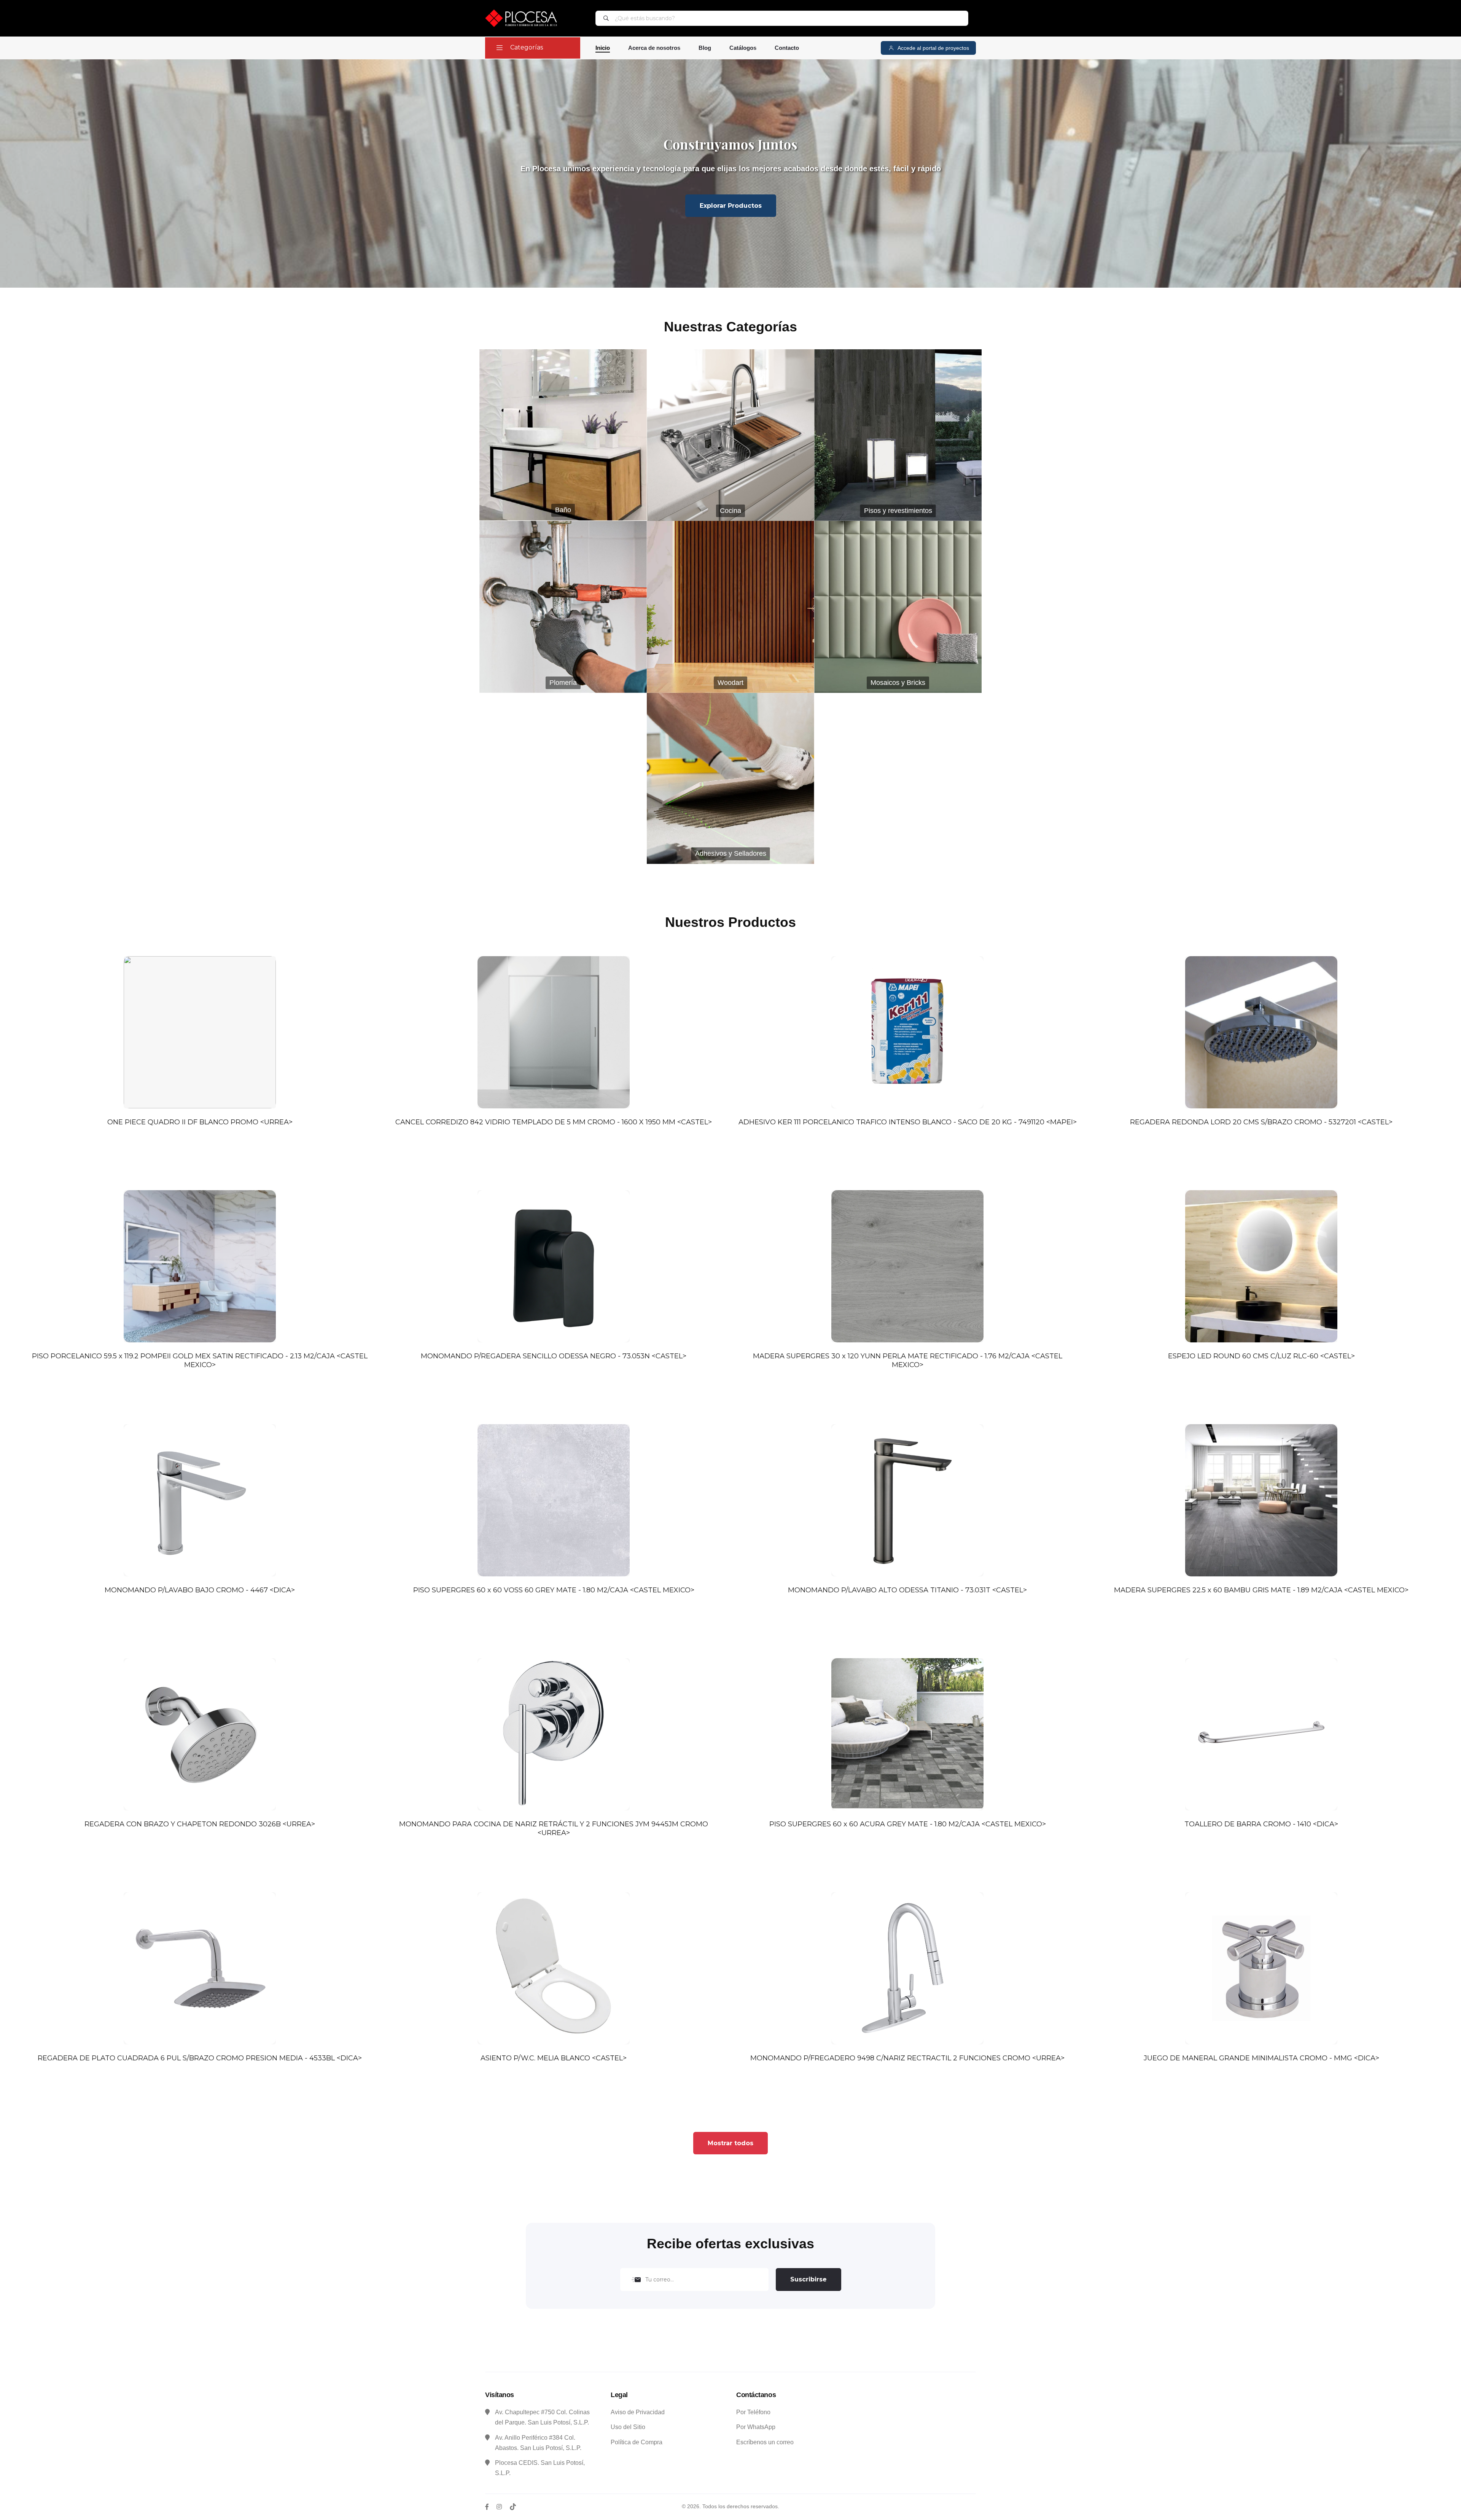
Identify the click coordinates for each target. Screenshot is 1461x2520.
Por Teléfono (753, 2412)
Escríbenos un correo (765, 2442)
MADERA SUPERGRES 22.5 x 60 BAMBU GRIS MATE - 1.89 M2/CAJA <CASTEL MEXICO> (1261, 1590)
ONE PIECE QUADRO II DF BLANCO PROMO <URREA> (200, 1122)
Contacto (787, 48)
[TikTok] (513, 2507)
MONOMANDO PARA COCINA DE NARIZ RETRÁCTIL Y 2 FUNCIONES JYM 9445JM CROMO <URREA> (554, 1828)
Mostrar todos (730, 2143)
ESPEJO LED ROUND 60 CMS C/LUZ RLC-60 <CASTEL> (1261, 1356)
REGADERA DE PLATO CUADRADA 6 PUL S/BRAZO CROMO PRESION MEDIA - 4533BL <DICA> (200, 2058)
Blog (705, 48)
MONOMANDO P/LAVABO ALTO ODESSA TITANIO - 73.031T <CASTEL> (907, 1590)
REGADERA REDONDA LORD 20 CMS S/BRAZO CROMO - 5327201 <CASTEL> (1261, 1122)
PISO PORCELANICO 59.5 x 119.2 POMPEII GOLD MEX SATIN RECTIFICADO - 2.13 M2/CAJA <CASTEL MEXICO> (200, 1360)
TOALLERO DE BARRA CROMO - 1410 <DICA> (1261, 1824)
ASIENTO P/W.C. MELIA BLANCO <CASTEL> (554, 2058)
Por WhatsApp (756, 2427)
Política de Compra (637, 2442)
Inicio (603, 48)
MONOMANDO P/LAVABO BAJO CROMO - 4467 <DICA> (200, 1590)
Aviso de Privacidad (638, 2412)
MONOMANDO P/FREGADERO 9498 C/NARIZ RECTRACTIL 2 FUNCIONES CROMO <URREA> (907, 2058)
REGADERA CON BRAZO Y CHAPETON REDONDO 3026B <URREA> (200, 1824)
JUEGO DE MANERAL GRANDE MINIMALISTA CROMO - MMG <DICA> (1261, 2058)
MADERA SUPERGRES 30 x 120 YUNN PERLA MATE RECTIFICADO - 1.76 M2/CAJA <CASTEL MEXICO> (908, 1360)
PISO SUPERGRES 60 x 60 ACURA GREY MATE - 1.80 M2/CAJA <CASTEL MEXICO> (908, 1824)
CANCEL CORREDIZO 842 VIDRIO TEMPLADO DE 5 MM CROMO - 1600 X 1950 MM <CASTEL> (554, 1122)
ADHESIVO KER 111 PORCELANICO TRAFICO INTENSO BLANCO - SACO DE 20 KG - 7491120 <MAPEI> (908, 1122)
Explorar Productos (731, 206)
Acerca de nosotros (654, 48)
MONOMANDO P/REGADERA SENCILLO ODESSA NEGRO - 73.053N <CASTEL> (554, 1356)
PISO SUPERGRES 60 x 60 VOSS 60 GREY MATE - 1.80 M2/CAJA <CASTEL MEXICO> (554, 1590)
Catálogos (743, 48)
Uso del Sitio (628, 2427)
